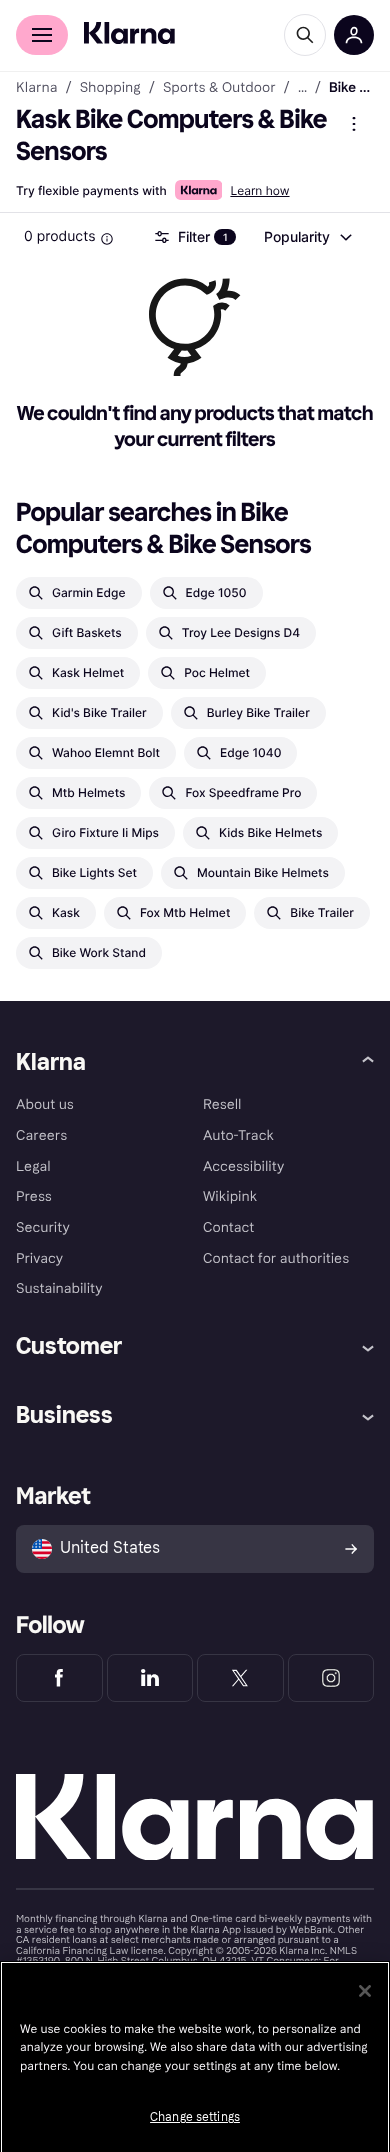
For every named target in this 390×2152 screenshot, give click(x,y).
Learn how (259, 190)
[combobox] (307, 237)
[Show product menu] (354, 124)
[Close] (365, 1991)
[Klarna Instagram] (331, 1678)
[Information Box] (107, 239)
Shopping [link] (110, 88)
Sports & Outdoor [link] (219, 88)
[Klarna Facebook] (59, 1678)
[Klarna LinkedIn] (150, 1678)
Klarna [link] (36, 88)
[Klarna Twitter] (240, 1678)
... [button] (302, 88)
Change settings (195, 2117)
